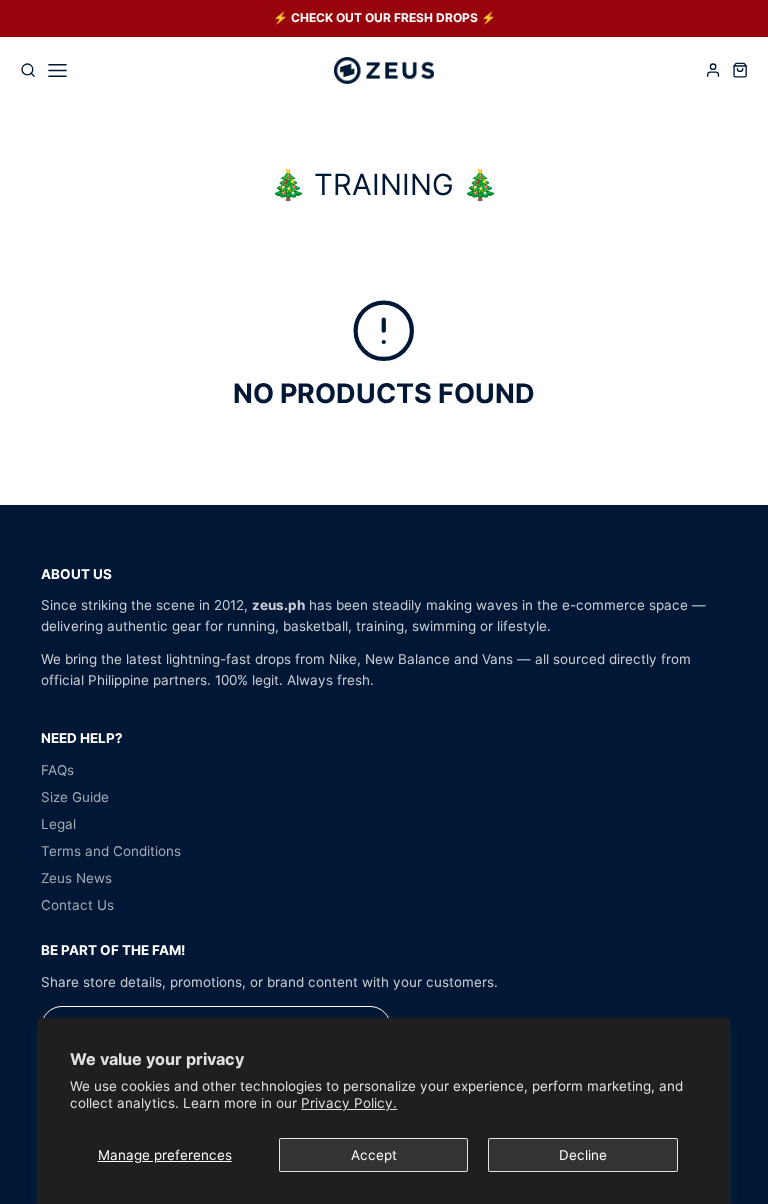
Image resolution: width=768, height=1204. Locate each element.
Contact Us (77, 905)
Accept (374, 1155)
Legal (58, 824)
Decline (583, 1155)
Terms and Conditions (111, 851)
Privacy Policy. (349, 1103)
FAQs (57, 770)
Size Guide (75, 797)
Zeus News (76, 878)
